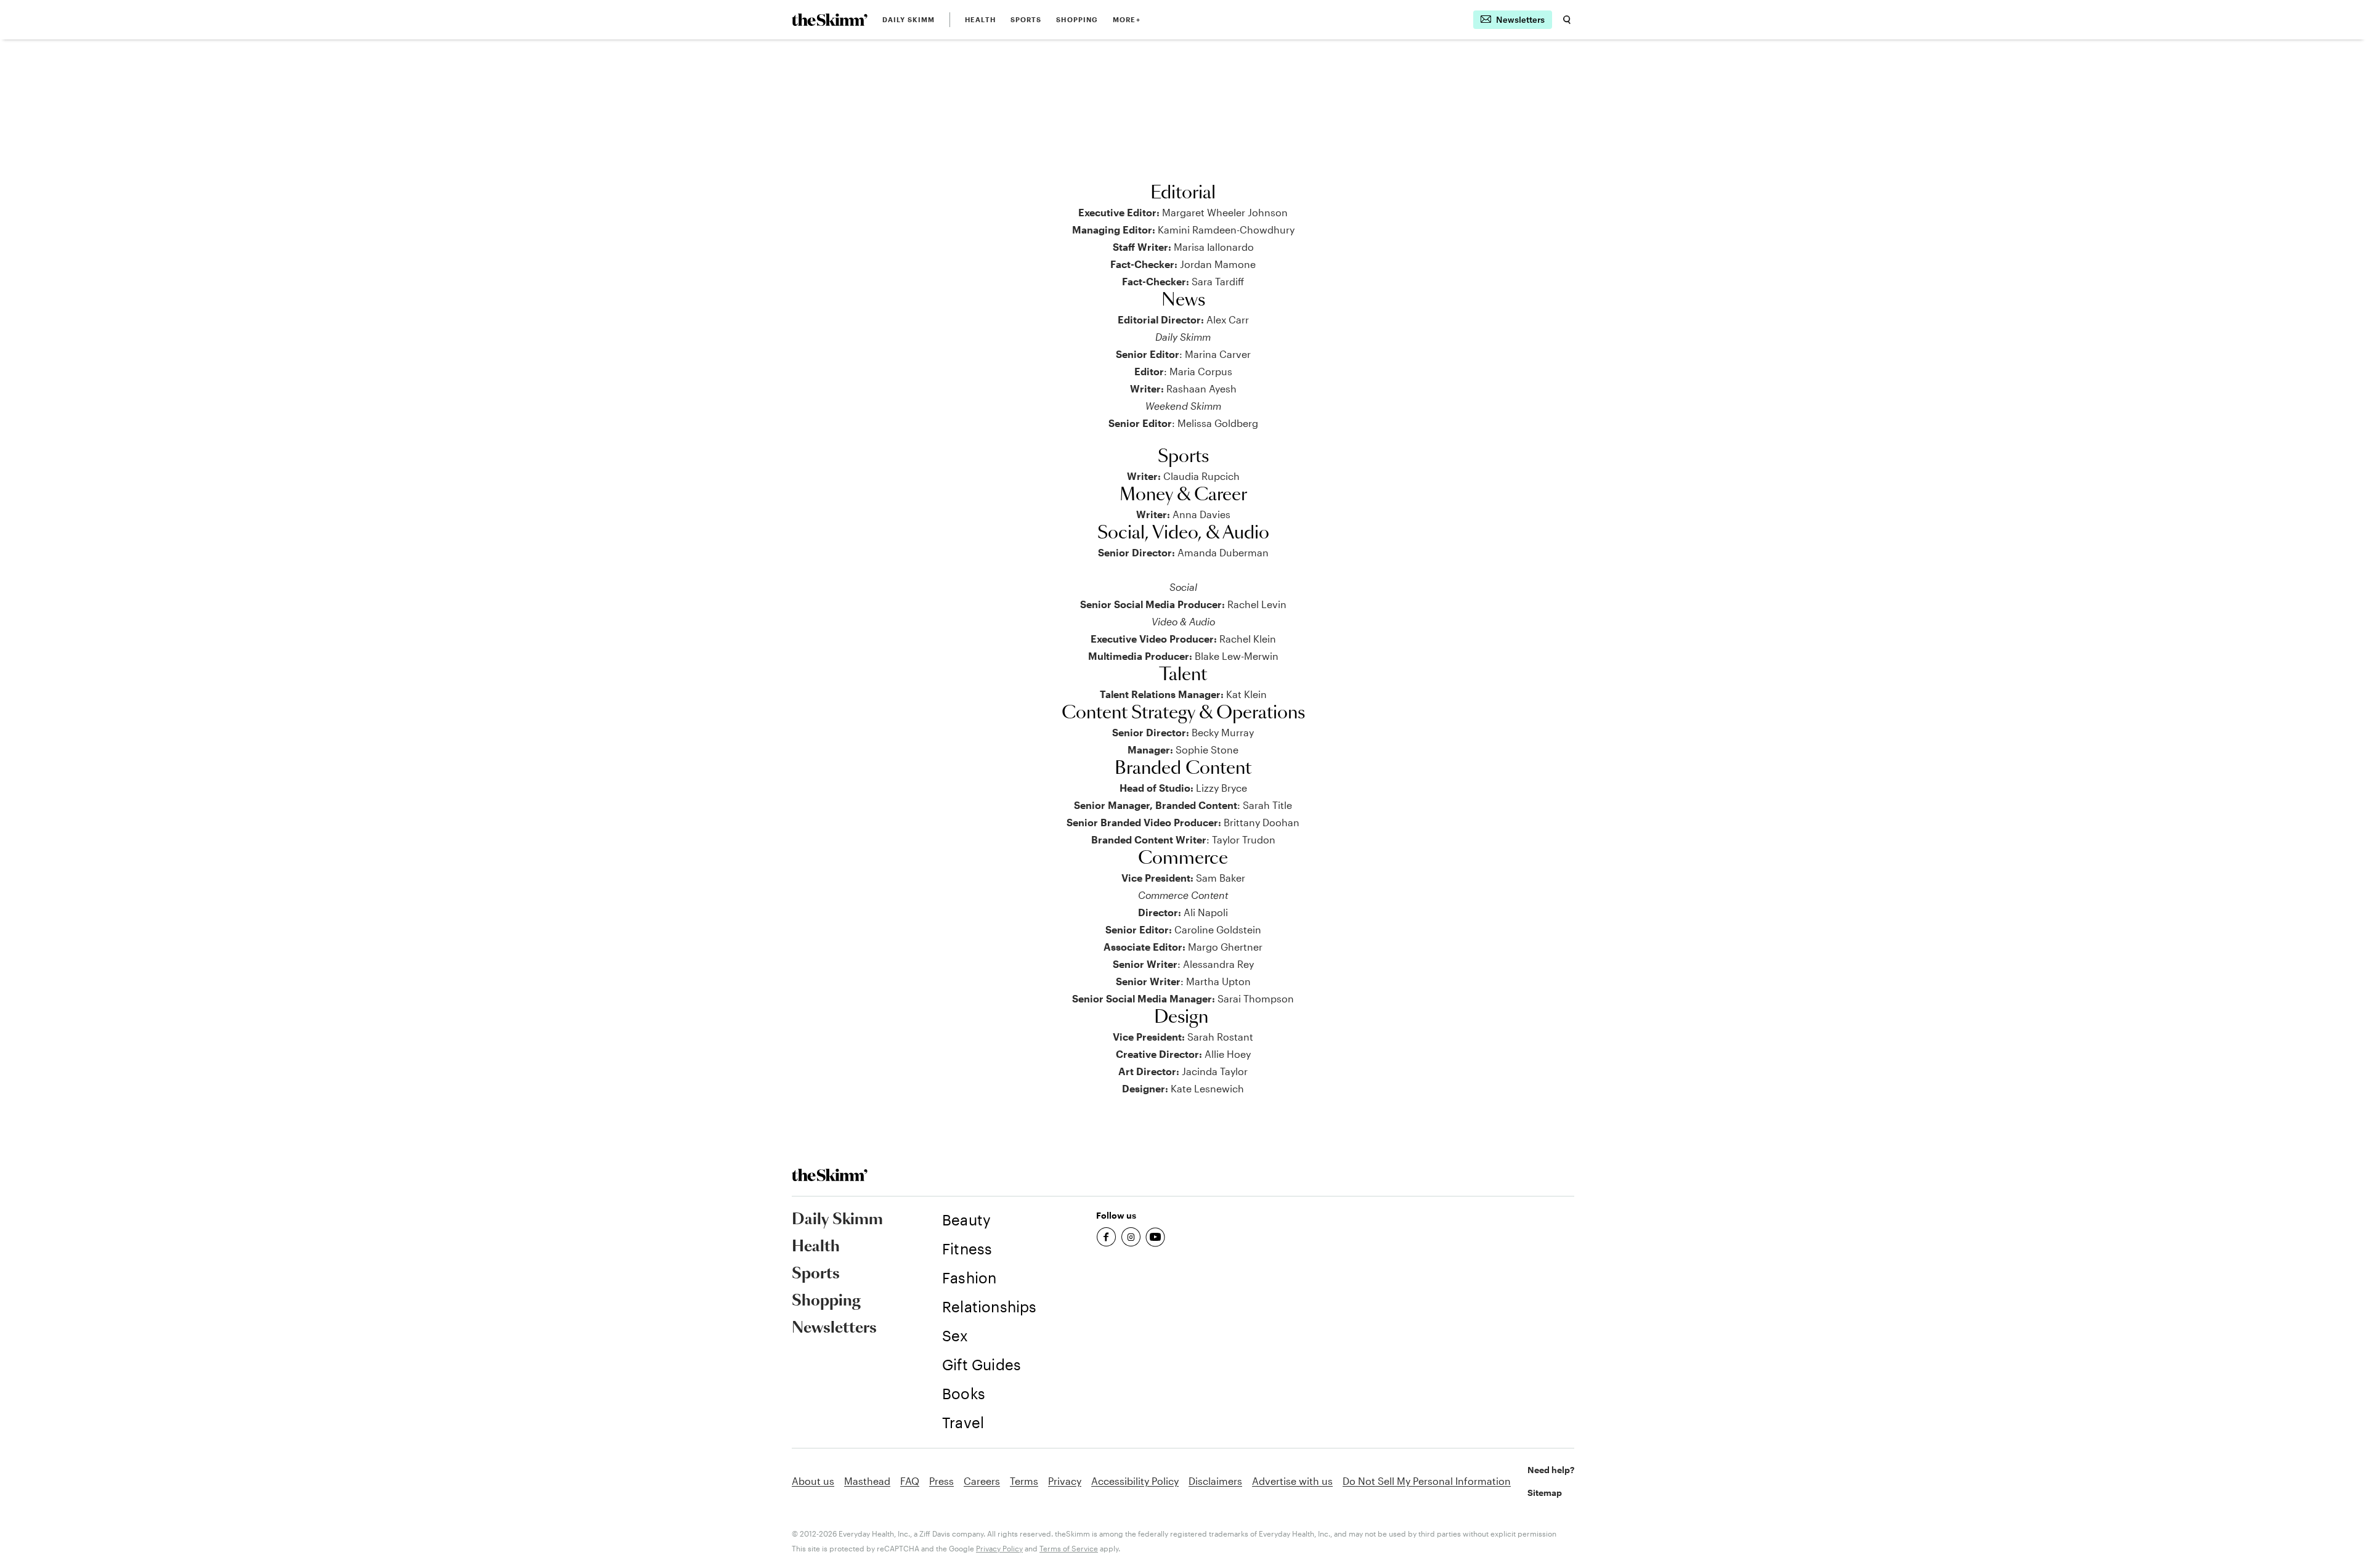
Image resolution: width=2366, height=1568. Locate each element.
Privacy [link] (1065, 1481)
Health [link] (980, 19)
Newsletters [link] (834, 1328)
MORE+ (1127, 19)
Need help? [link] (1551, 1470)
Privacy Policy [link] (999, 1548)
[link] (830, 20)
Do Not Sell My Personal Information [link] (1427, 1481)
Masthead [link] (867, 1481)
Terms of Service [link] (1069, 1548)
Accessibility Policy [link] (1135, 1481)
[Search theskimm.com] (1567, 20)
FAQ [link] (910, 1481)
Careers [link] (982, 1481)
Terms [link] (1024, 1481)
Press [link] (941, 1481)
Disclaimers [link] (1215, 1481)
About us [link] (813, 1481)
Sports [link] (1026, 19)
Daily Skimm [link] (909, 19)
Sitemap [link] (1545, 1493)
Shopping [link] (1077, 19)
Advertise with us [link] (1292, 1481)
